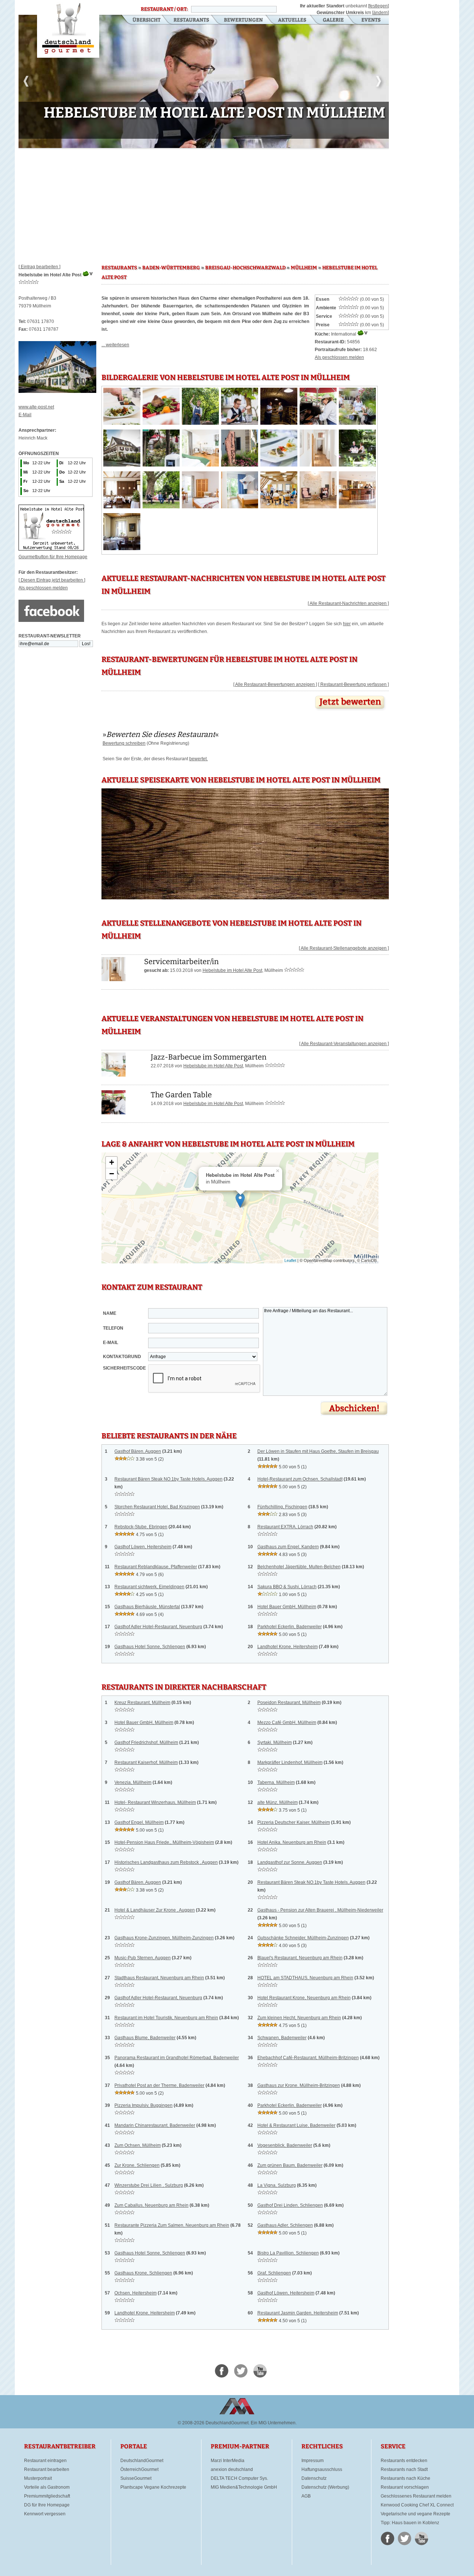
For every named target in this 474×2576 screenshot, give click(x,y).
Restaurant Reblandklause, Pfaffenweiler (156, 1567)
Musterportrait (38, 2478)
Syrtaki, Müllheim (275, 1742)
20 (208, 143)
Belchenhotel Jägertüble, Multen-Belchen (299, 1567)
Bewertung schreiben (124, 743)
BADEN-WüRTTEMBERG (171, 268)
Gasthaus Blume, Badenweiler (145, 2038)
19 (202, 143)
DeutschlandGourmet (142, 2461)
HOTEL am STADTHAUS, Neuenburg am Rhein (305, 1978)
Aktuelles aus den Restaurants (293, 20)
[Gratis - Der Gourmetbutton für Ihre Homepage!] (51, 549)
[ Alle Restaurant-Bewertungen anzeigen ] (275, 684)
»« (161, 734)
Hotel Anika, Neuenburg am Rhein (292, 1842)
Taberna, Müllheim (276, 1782)
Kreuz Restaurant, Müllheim (142, 1703)
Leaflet (290, 1260)
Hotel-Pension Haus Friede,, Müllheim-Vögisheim (164, 1842)
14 (173, 143)
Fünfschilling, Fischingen (282, 1507)
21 (214, 143)
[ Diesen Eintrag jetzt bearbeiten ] (52, 580)
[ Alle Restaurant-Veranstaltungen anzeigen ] (344, 1044)
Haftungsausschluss (322, 2469)
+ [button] (112, 1162)
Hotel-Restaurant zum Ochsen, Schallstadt (300, 1479)
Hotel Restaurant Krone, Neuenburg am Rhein (304, 1998)
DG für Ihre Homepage (47, 2505)
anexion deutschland (232, 2469)
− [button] (112, 1174)
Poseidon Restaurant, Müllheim (289, 1703)
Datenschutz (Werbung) (325, 2487)
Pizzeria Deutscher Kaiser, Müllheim (294, 1822)
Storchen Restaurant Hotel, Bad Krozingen (157, 1507)
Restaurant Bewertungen (244, 20)
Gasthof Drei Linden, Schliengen (290, 2205)
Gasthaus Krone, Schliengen (143, 2273)
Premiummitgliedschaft (47, 2496)
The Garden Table (181, 1095)
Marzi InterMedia (228, 2461)
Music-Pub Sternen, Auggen (143, 1958)
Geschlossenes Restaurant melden (416, 2496)
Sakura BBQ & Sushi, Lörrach (287, 1587)
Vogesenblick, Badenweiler (285, 2145)
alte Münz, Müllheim (278, 1802)
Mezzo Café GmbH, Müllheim (287, 1723)
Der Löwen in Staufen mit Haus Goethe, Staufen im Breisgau (318, 1451)
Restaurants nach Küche (405, 2478)
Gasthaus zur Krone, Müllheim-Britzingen (299, 2085)
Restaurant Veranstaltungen (370, 20)
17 (190, 143)
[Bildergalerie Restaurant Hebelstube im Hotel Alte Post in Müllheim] (122, 423)
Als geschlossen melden (43, 588)
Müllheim (274, 970)
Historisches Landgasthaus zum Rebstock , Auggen (166, 1862)
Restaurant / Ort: (164, 9)
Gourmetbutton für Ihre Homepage (53, 557)
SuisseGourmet (136, 2478)
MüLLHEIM (304, 268)
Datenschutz (314, 2478)
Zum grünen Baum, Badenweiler (290, 2165)
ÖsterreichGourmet (139, 2469)
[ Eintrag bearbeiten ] (39, 267)
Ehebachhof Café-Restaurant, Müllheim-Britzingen (308, 2058)
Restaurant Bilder (333, 20)
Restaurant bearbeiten (47, 2469)
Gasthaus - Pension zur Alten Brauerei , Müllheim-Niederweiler (320, 1910)
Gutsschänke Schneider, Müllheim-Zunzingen (303, 1938)
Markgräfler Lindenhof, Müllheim (290, 1762)
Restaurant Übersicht (142, 20)
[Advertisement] (204, 203)
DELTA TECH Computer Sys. (239, 2478)
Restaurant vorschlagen (405, 2487)
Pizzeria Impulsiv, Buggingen (143, 2105)
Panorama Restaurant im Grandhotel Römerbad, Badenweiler (177, 2058)
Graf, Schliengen (274, 2273)
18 (196, 143)
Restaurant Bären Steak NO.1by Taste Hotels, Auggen (168, 1479)
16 (184, 143)
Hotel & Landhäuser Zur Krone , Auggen (155, 1910)
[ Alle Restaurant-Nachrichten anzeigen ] (348, 603)
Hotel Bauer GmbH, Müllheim (287, 1607)
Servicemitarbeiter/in (181, 962)
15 (178, 143)
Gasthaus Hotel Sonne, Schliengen (150, 1647)
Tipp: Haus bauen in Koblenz (410, 2523)
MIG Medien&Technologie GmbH (244, 2487)
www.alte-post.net (36, 407)
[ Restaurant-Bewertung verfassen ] (353, 684)
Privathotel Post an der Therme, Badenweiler (159, 2085)
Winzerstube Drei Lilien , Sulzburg (149, 2185)
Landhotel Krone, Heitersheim (288, 1647)
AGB (306, 2496)
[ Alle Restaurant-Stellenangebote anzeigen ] (344, 948)
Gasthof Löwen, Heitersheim (143, 1547)
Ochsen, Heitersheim (136, 2293)
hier (347, 624)
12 (161, 143)
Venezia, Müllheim (133, 1782)
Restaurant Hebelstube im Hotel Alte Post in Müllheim (68, 29)
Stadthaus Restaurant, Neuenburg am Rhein (159, 1978)
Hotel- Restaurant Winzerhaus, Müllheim (155, 1802)
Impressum (313, 2461)
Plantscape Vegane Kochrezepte (153, 2487)
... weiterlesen (115, 345)
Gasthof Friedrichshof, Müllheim (146, 1742)
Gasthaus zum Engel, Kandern (288, 1547)
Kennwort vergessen (45, 2514)
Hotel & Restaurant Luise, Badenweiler (296, 2125)
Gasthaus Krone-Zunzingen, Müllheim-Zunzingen (164, 1938)
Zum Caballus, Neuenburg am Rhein (151, 2205)
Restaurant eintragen (45, 2461)
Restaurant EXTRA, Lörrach (285, 1527)
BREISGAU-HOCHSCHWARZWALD (245, 268)
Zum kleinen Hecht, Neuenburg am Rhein (299, 2018)
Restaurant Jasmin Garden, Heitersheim (298, 2313)
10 (149, 143)
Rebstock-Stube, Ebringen (141, 1527)
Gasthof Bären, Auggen (138, 1451)
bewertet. (198, 759)
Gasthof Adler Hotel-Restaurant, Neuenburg (158, 1627)
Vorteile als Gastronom (47, 2487)
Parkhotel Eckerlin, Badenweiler (290, 1627)
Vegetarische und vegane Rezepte (415, 2514)
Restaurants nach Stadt (404, 2469)
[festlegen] (378, 6)
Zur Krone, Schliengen (137, 2165)
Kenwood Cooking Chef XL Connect (417, 2505)
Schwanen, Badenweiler (282, 2038)
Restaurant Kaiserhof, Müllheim (146, 1762)
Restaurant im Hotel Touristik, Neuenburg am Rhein (166, 2018)
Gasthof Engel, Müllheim (139, 1822)
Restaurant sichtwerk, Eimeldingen (149, 1587)
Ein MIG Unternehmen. (274, 2423)
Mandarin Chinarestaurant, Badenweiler (155, 2125)
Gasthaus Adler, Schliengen (285, 2225)
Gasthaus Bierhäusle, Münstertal (147, 1607)
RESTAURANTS (119, 268)
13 (167, 143)
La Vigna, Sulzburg (277, 2185)
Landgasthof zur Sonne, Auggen (290, 1862)
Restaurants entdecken (404, 2461)
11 (155, 143)
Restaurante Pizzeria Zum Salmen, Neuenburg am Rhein (172, 2225)
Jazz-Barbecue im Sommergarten (209, 1057)
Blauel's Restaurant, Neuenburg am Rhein (300, 1958)
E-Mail (25, 415)
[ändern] (380, 13)
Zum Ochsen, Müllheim (138, 2145)
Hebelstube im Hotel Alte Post (232, 970)
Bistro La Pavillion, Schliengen (288, 2253)
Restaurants (191, 20)
